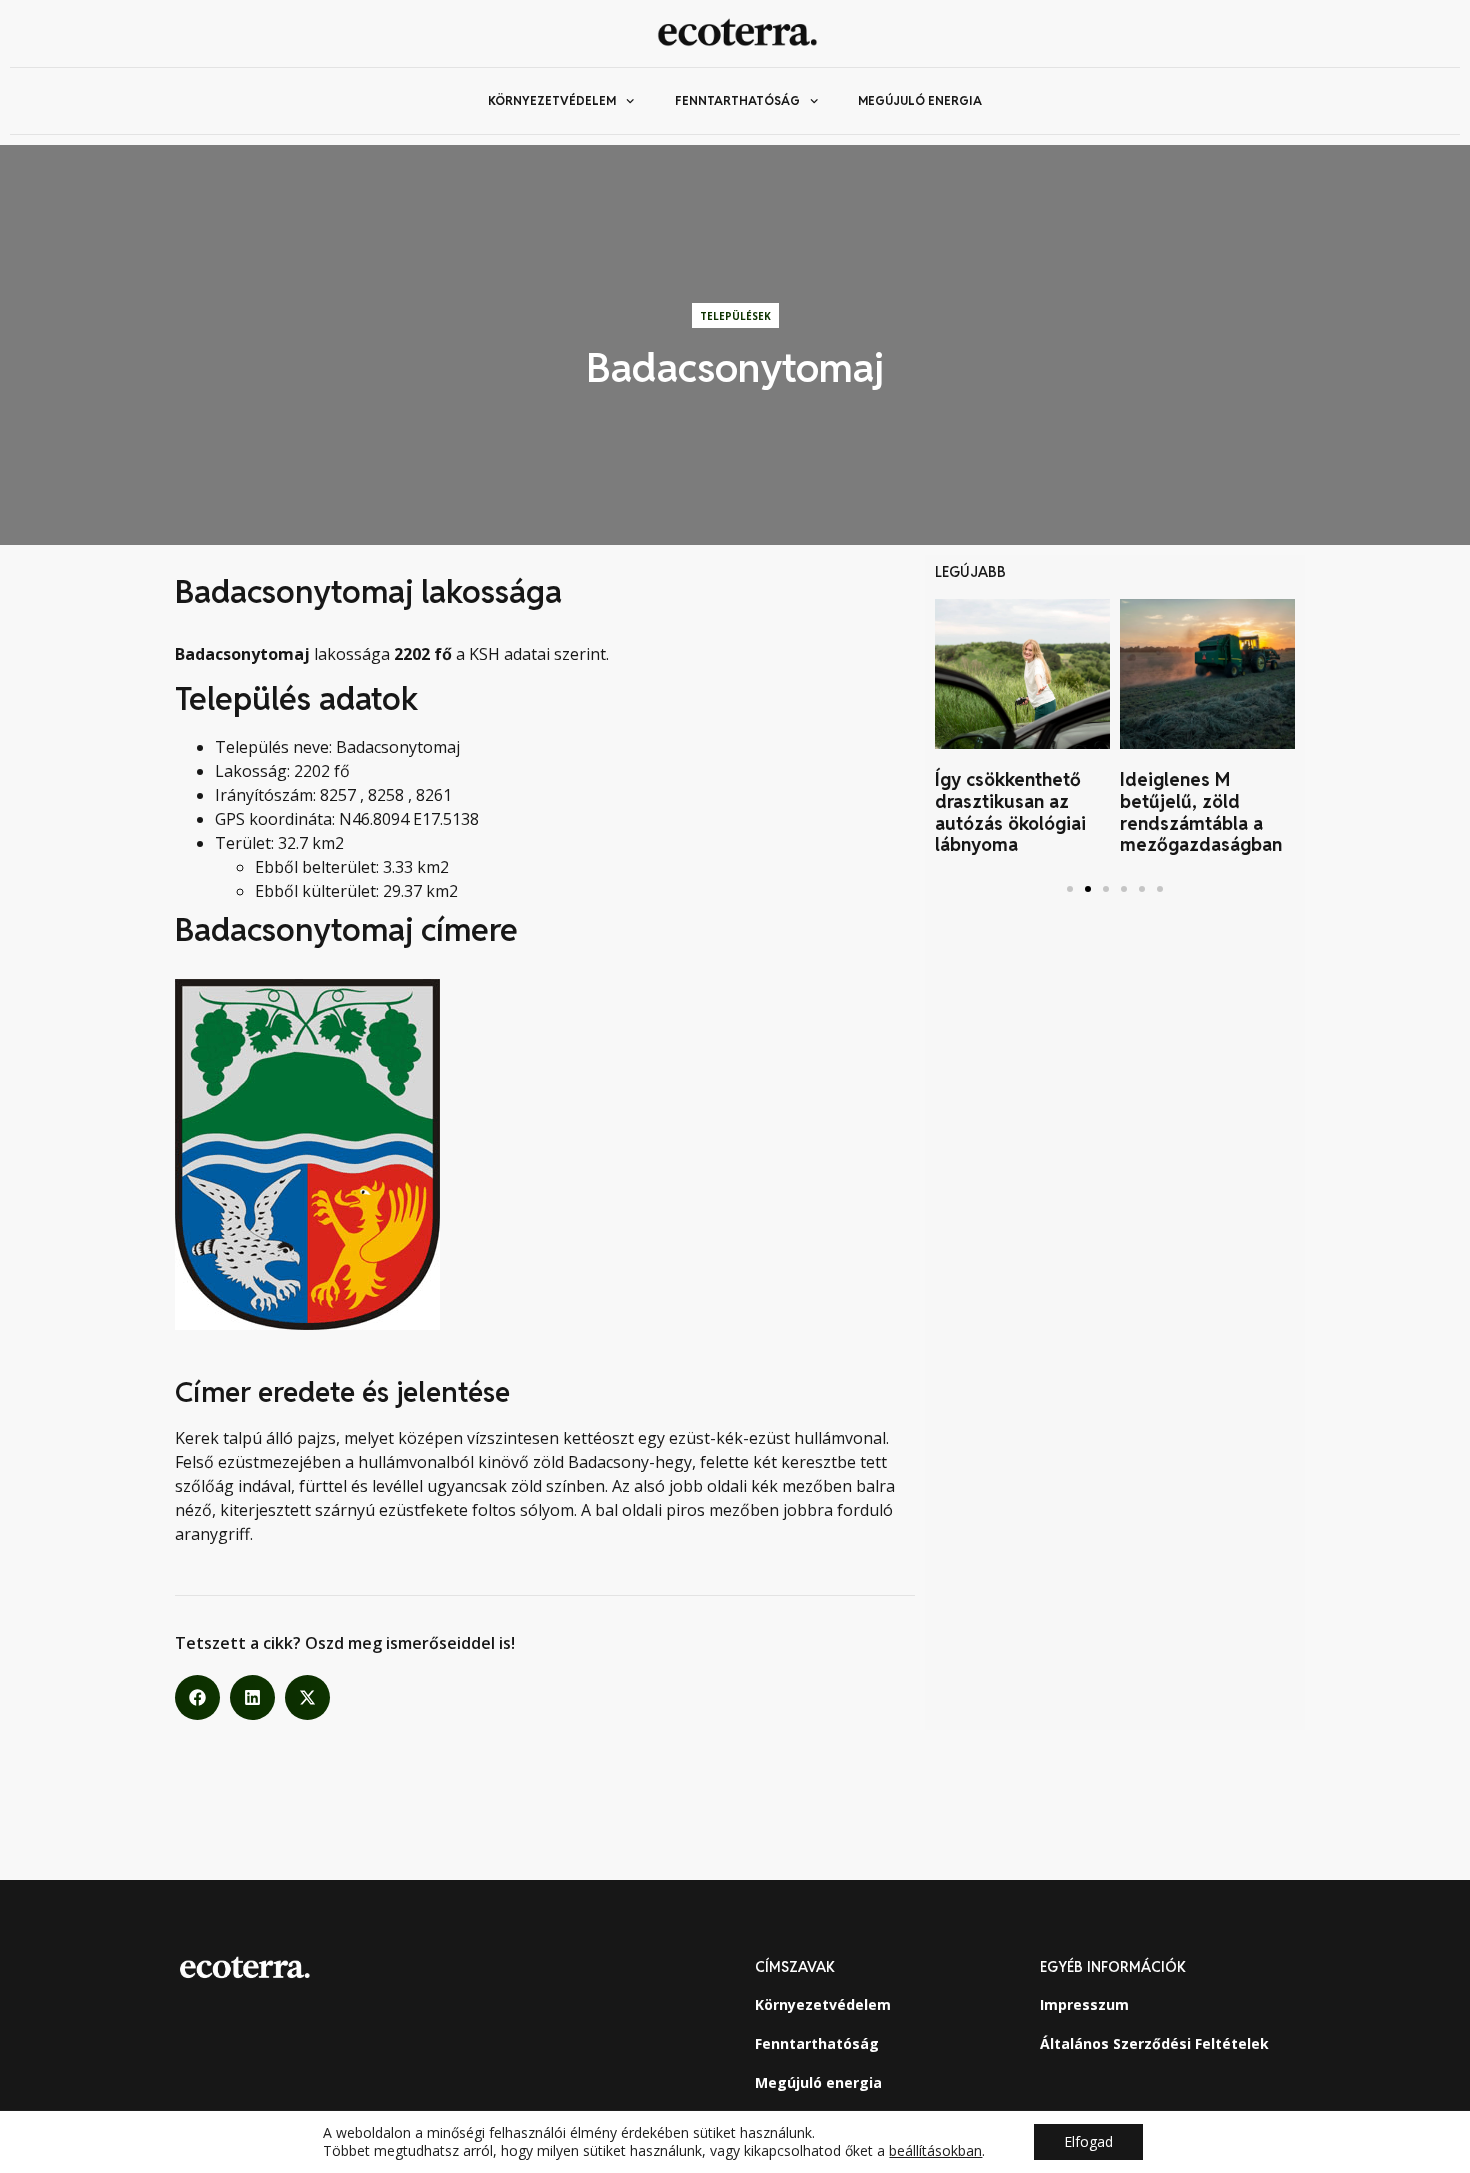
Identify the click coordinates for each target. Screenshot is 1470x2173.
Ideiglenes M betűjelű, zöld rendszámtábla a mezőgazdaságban (1201, 812)
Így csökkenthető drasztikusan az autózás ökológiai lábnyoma (1010, 812)
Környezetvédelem (552, 100)
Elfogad (1088, 2141)
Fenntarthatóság (737, 100)
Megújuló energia (920, 100)
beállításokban (935, 2151)
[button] (197, 1697)
